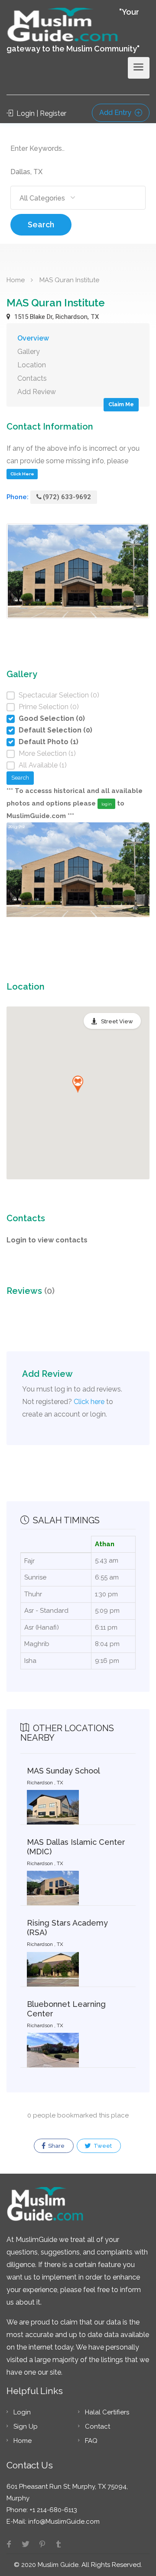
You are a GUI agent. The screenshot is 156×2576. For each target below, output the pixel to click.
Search (41, 224)
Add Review (37, 392)
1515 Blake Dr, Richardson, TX (56, 317)
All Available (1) (43, 765)
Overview (33, 338)
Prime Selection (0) (49, 707)
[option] (78, 887)
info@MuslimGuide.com (63, 2522)
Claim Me (121, 404)
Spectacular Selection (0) (59, 695)
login (107, 804)
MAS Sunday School (63, 1771)
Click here (89, 1402)
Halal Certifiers (107, 2412)
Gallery (29, 352)
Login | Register (41, 113)
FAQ (91, 2441)
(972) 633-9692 (67, 497)
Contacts (32, 378)
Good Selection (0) (52, 718)
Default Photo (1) (49, 742)
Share (56, 2146)
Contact (97, 2426)
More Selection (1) (47, 753)
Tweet (102, 2146)
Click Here (22, 474)
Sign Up (26, 2426)
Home (16, 280)
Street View (117, 1021)
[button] (78, 1084)
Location (32, 365)
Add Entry (116, 113)
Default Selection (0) (55, 730)
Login (22, 2412)
